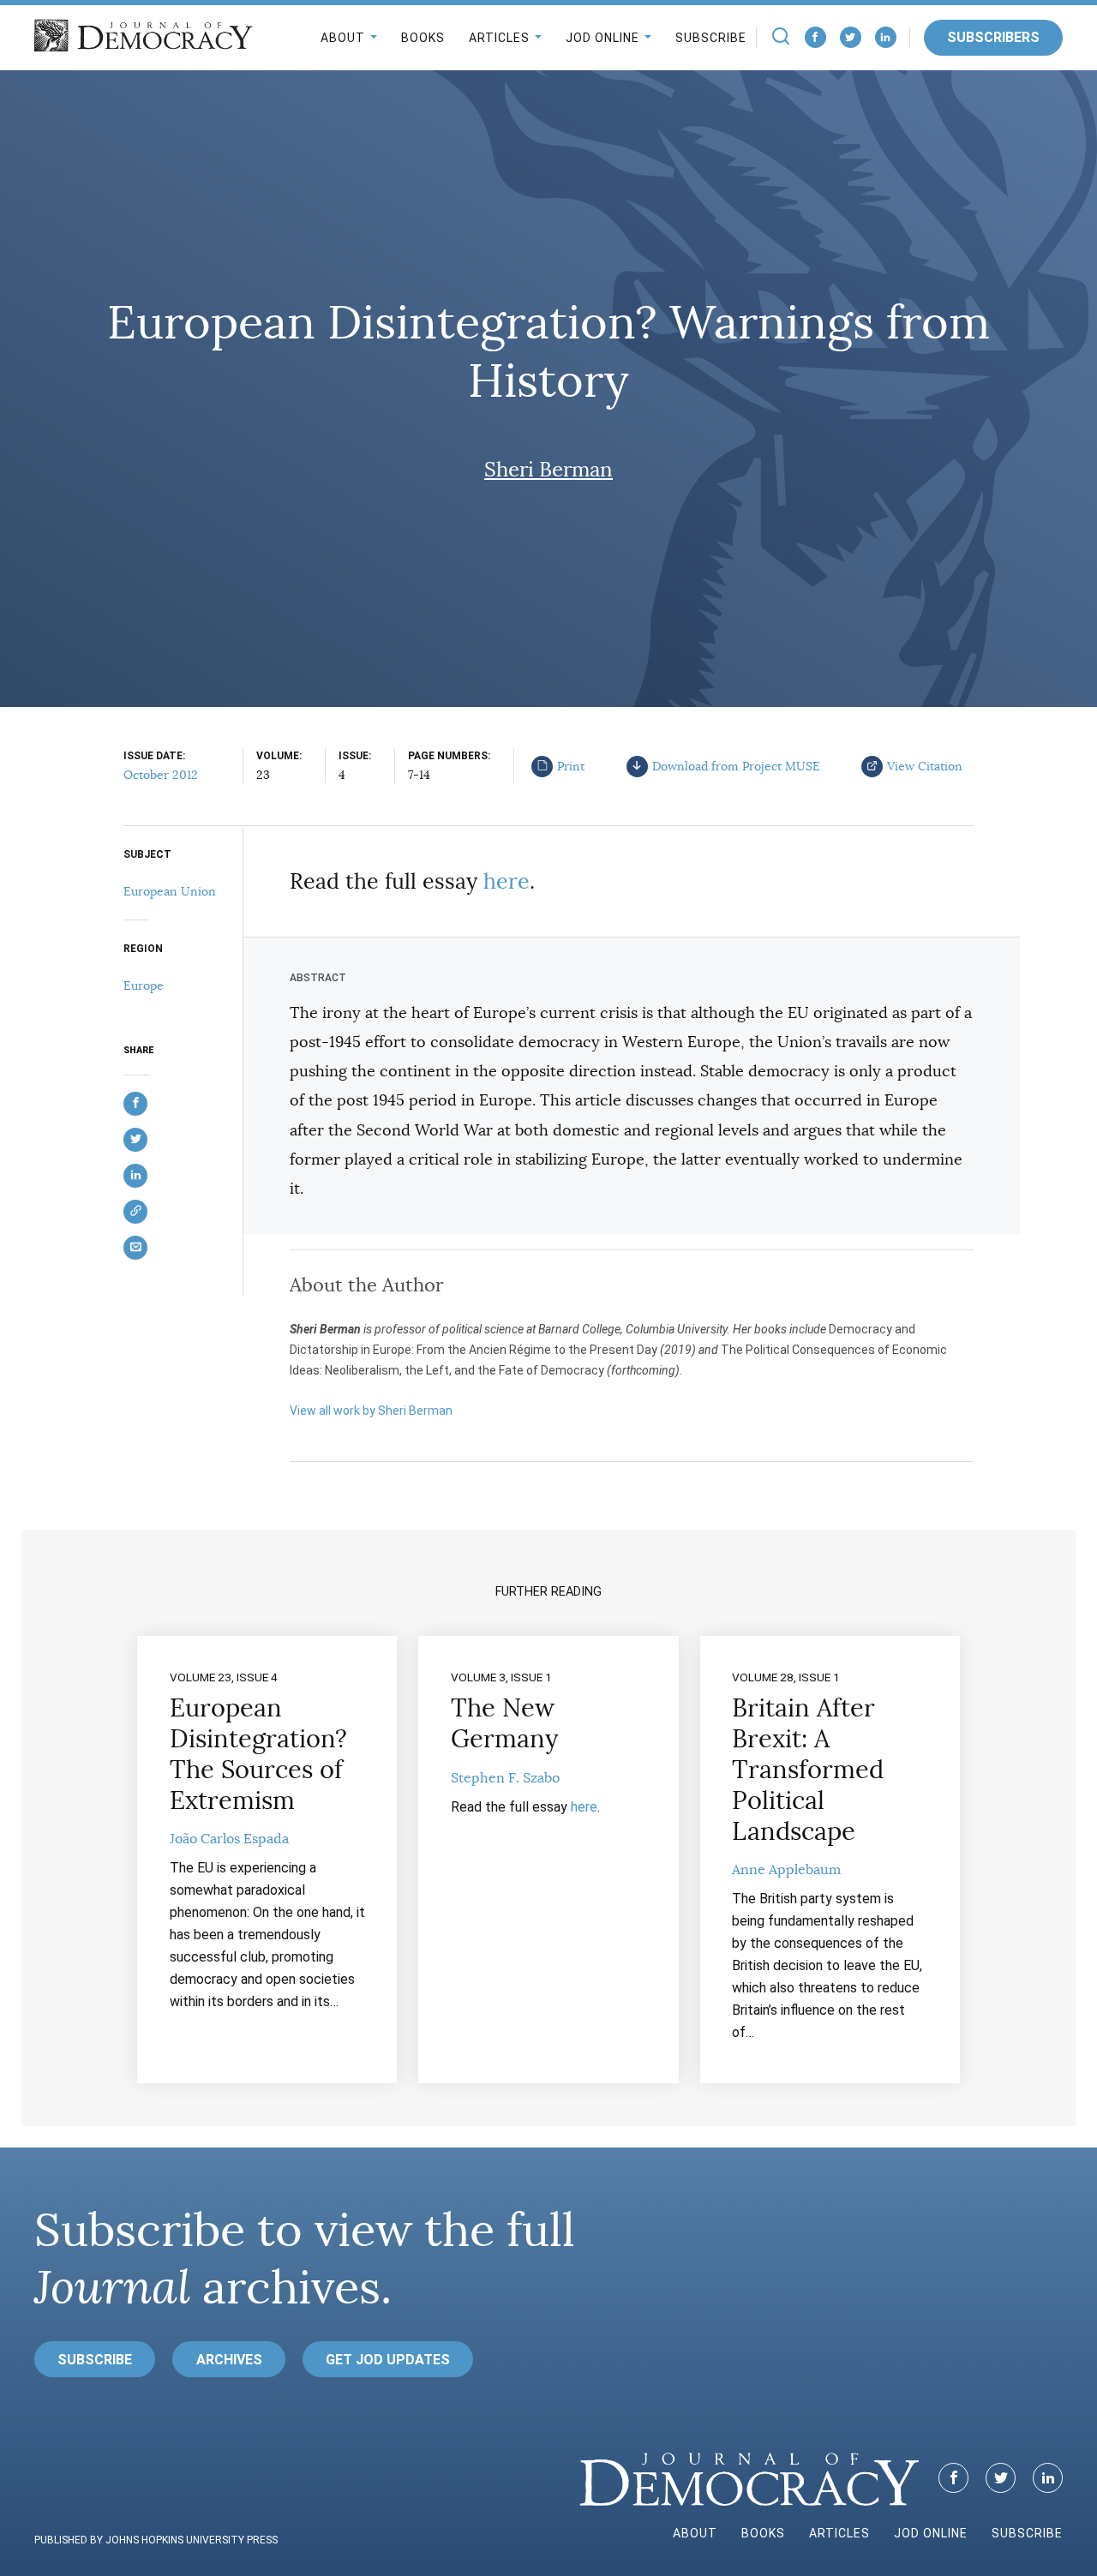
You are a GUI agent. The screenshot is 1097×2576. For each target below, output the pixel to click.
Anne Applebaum (786, 1870)
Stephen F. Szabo (505, 1778)
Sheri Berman (548, 470)
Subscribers (993, 37)
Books (423, 38)
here (507, 881)
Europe (144, 985)
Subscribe (711, 38)
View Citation (925, 766)
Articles (499, 38)
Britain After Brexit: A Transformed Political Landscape (808, 1770)
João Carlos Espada (229, 1839)
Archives (229, 2360)
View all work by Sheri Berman (371, 1411)
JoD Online (602, 38)
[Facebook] (815, 37)
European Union (170, 891)
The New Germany (504, 1723)
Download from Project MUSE (736, 766)
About (343, 38)
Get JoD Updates (388, 2360)
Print (571, 766)
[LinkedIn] (886, 37)
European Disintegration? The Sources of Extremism (258, 1754)
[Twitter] (851, 37)
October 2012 (161, 775)
